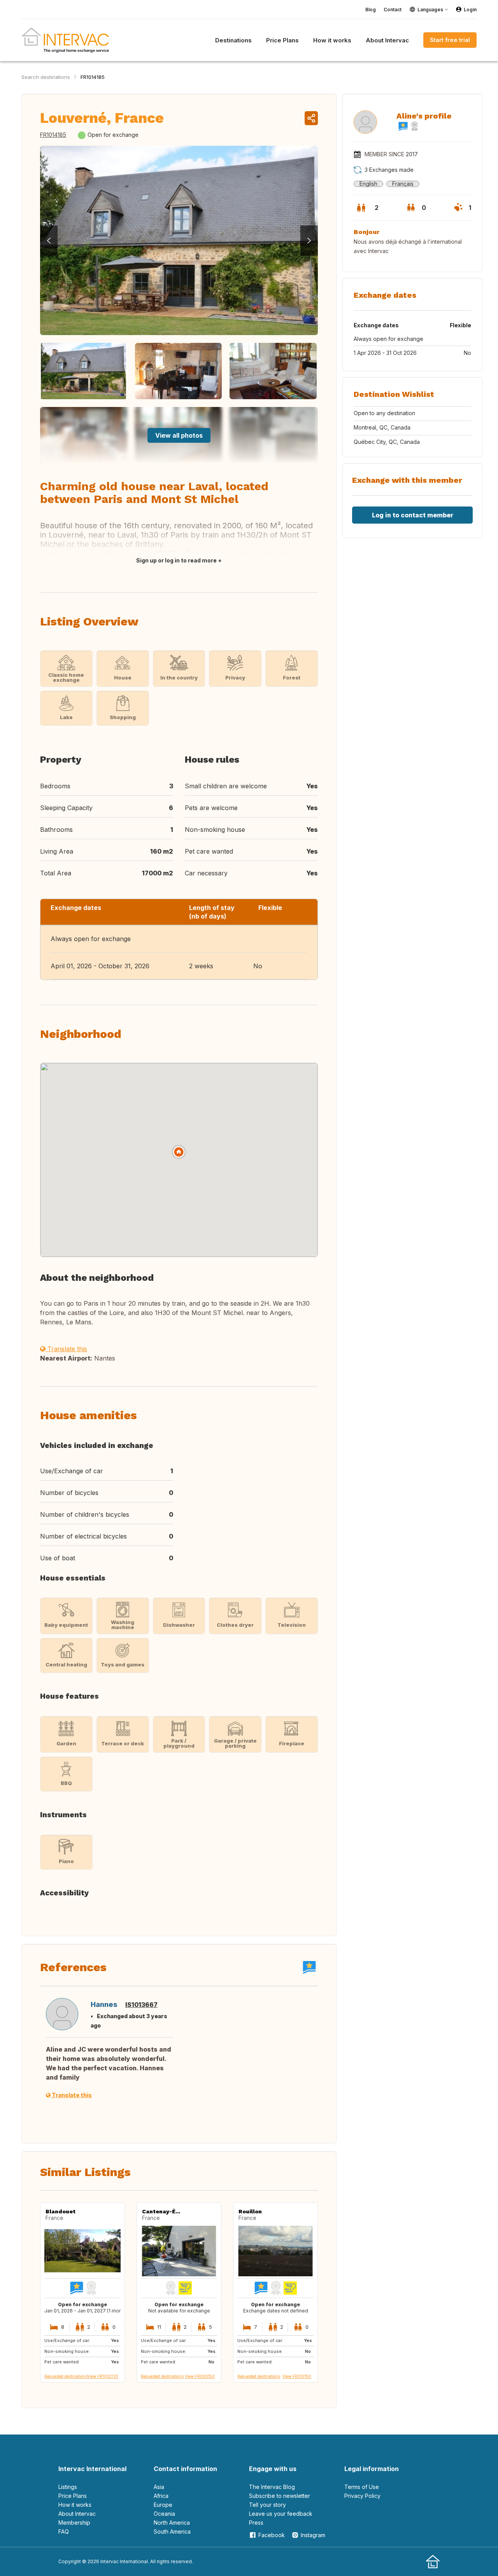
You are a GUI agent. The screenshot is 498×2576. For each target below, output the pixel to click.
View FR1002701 (103, 2376)
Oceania (164, 2514)
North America (172, 2523)
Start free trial (450, 40)
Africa (161, 2496)
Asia (159, 2487)
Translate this (66, 1349)
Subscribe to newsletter (280, 2496)
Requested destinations (66, 2376)
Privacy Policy (362, 2496)
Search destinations (46, 77)
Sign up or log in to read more (176, 560)
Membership (74, 2523)
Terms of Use (362, 2487)
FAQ (64, 2531)
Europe (163, 2505)
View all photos (179, 435)
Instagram (313, 2535)
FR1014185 (93, 77)
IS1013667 (141, 2005)
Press (256, 2523)
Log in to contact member (413, 515)
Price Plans (73, 2496)
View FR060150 (200, 2376)
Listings (68, 2487)
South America (172, 2531)
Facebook (272, 2535)
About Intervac (77, 2514)
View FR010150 (297, 2376)
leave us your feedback (281, 2514)
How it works (75, 2505)
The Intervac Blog (272, 2487)
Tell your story (267, 2505)
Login (470, 10)
